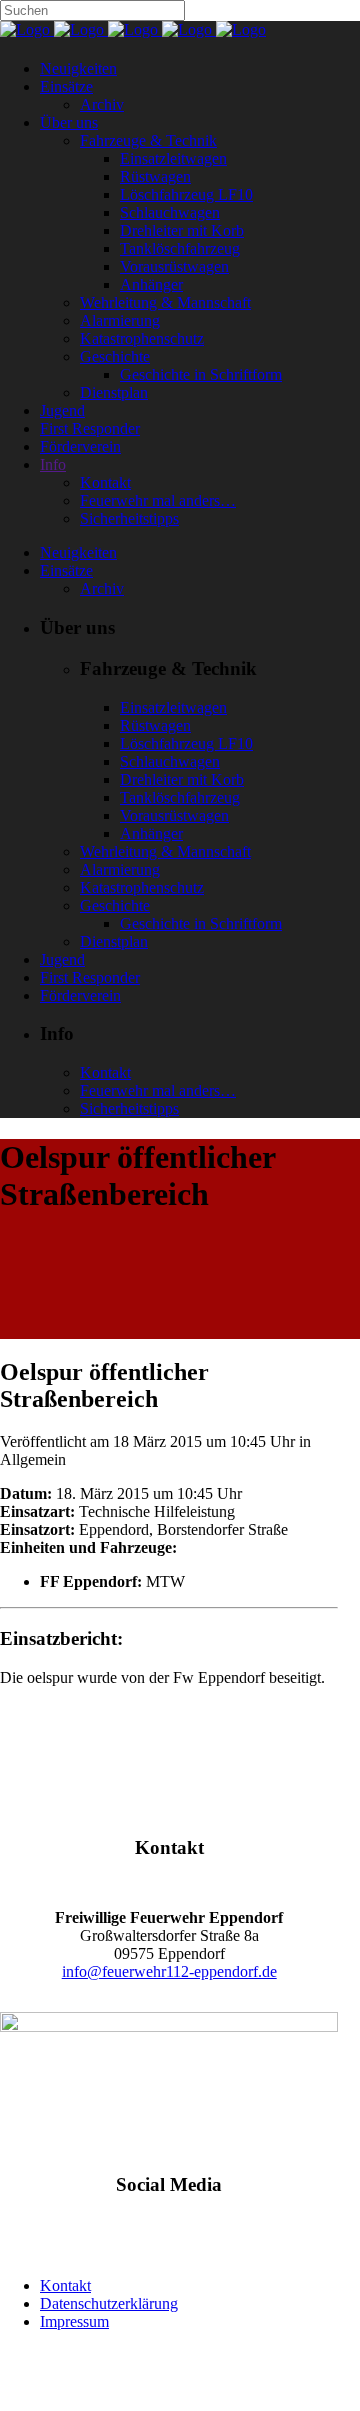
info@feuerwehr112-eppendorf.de (169, 1971)
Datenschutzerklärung (109, 2303)
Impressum (74, 2321)
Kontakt (65, 2285)
